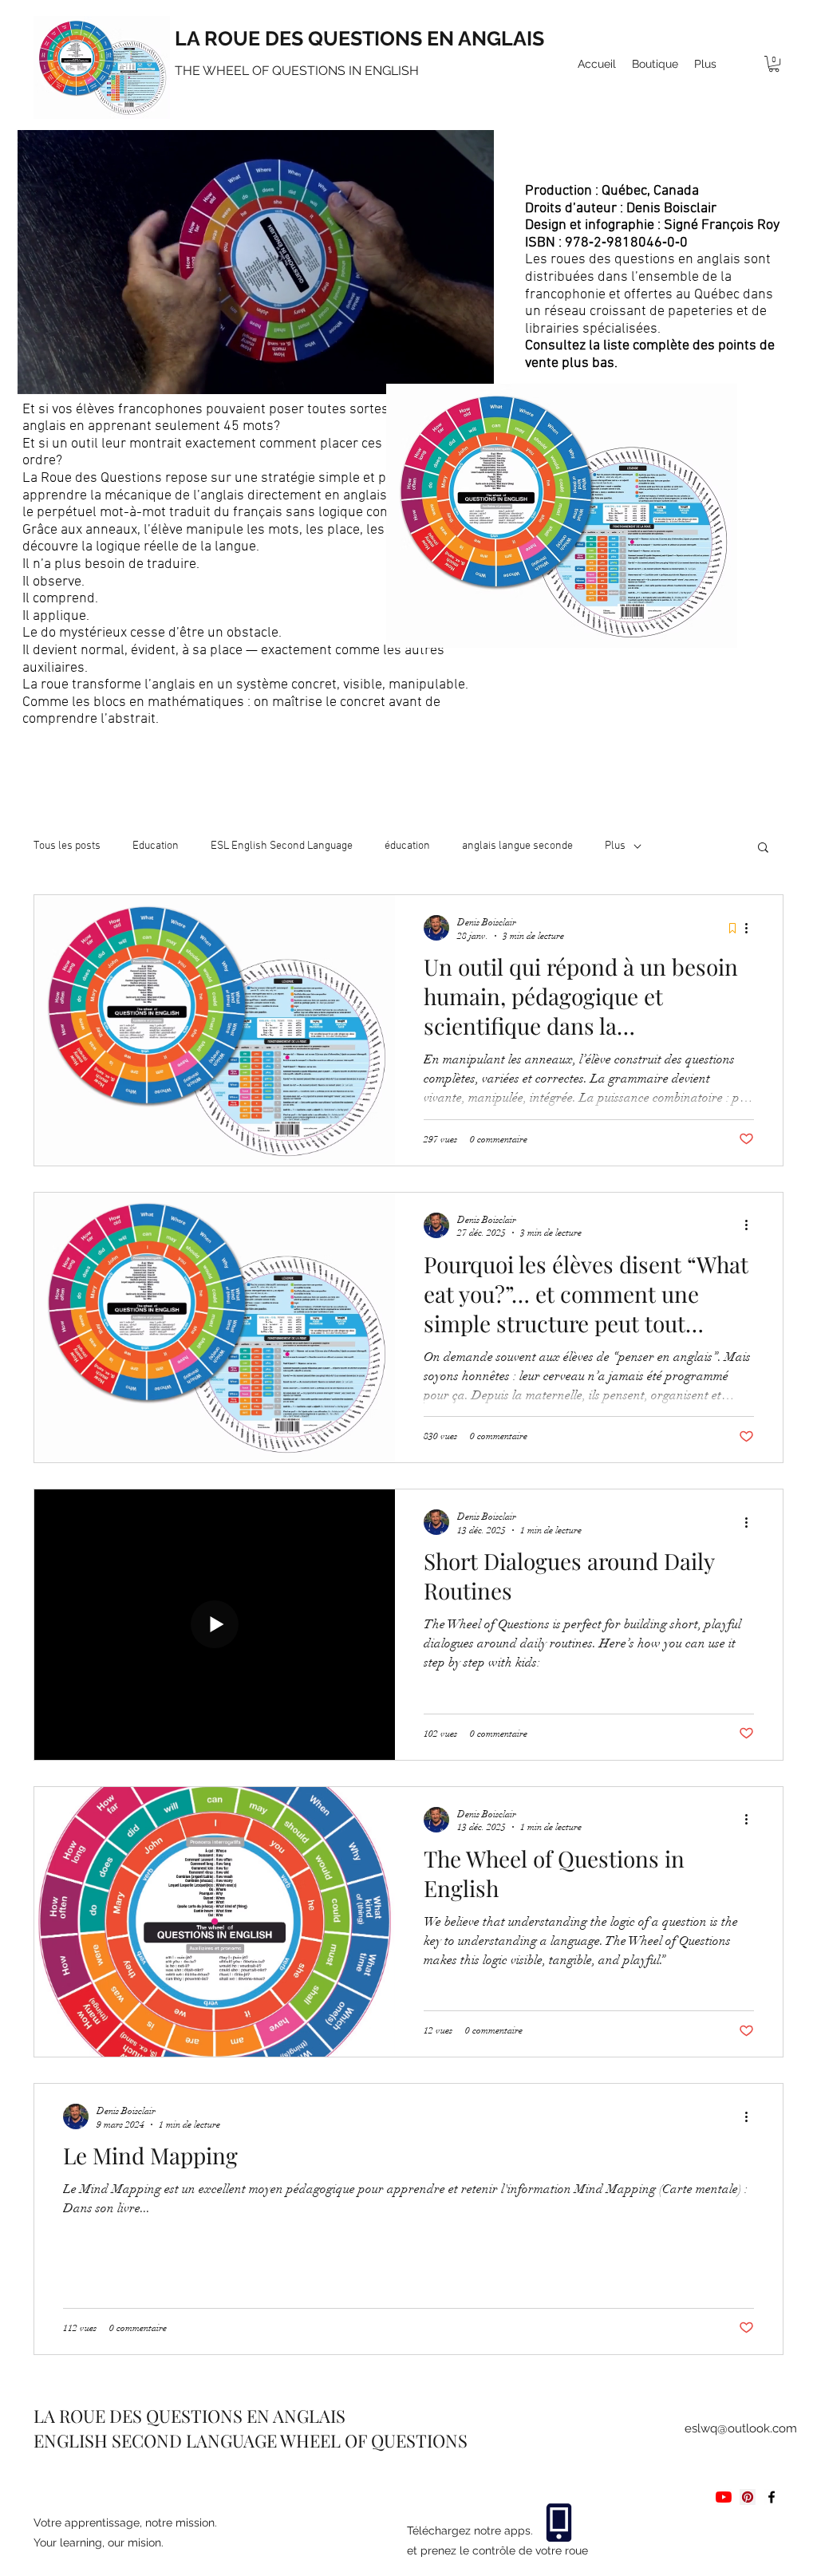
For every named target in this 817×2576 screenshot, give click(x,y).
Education (156, 846)
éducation (407, 846)
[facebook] (772, 2497)
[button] (774, 64)
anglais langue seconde (517, 846)
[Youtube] (724, 2497)
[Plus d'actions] (752, 928)
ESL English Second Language (282, 846)
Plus (615, 846)
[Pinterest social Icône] (748, 2497)
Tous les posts (67, 846)
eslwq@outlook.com (741, 2428)
